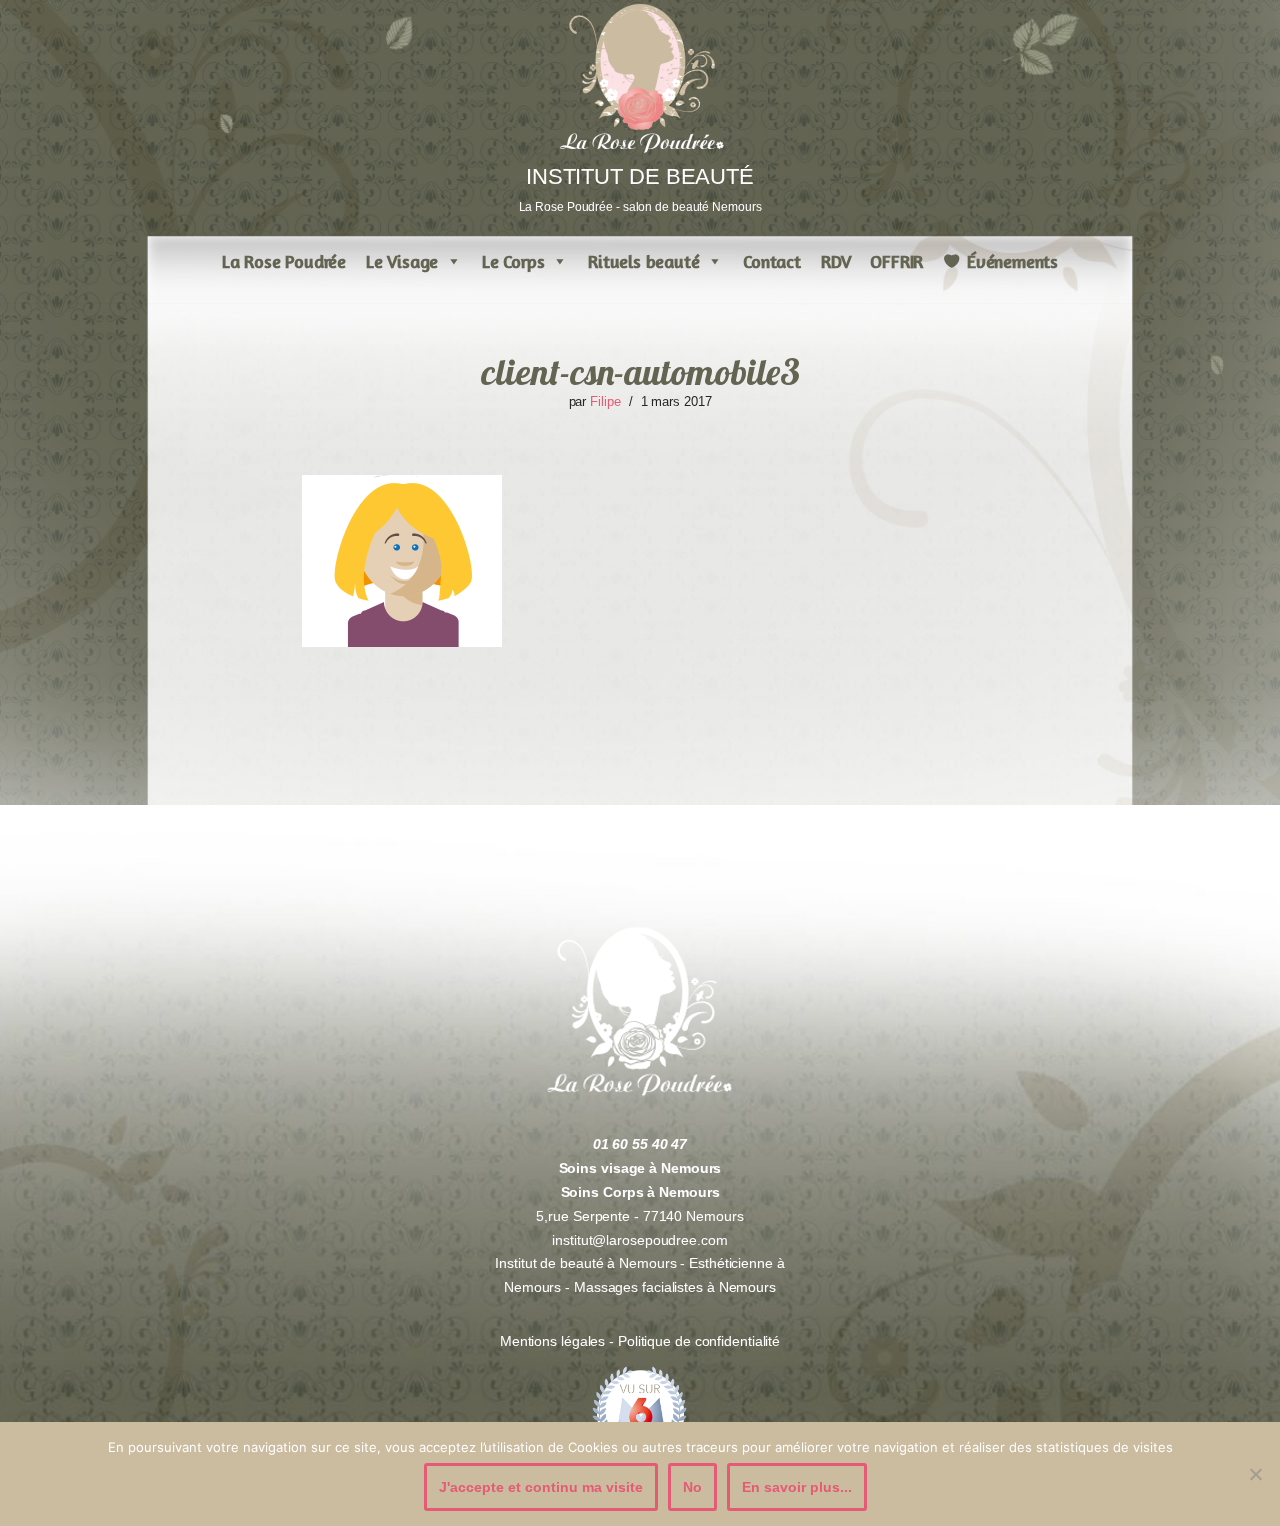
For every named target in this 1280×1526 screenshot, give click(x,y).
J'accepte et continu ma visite (541, 1487)
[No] (1255, 1474)
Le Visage (402, 261)
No (692, 1487)
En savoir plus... (797, 1487)
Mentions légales (554, 1341)
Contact (772, 261)
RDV (835, 261)
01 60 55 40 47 (640, 1144)
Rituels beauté (643, 261)
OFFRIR (896, 261)
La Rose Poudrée (284, 261)
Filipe (605, 402)
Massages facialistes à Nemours (675, 1287)
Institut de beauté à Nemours (585, 1263)
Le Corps (513, 261)
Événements (1012, 261)
